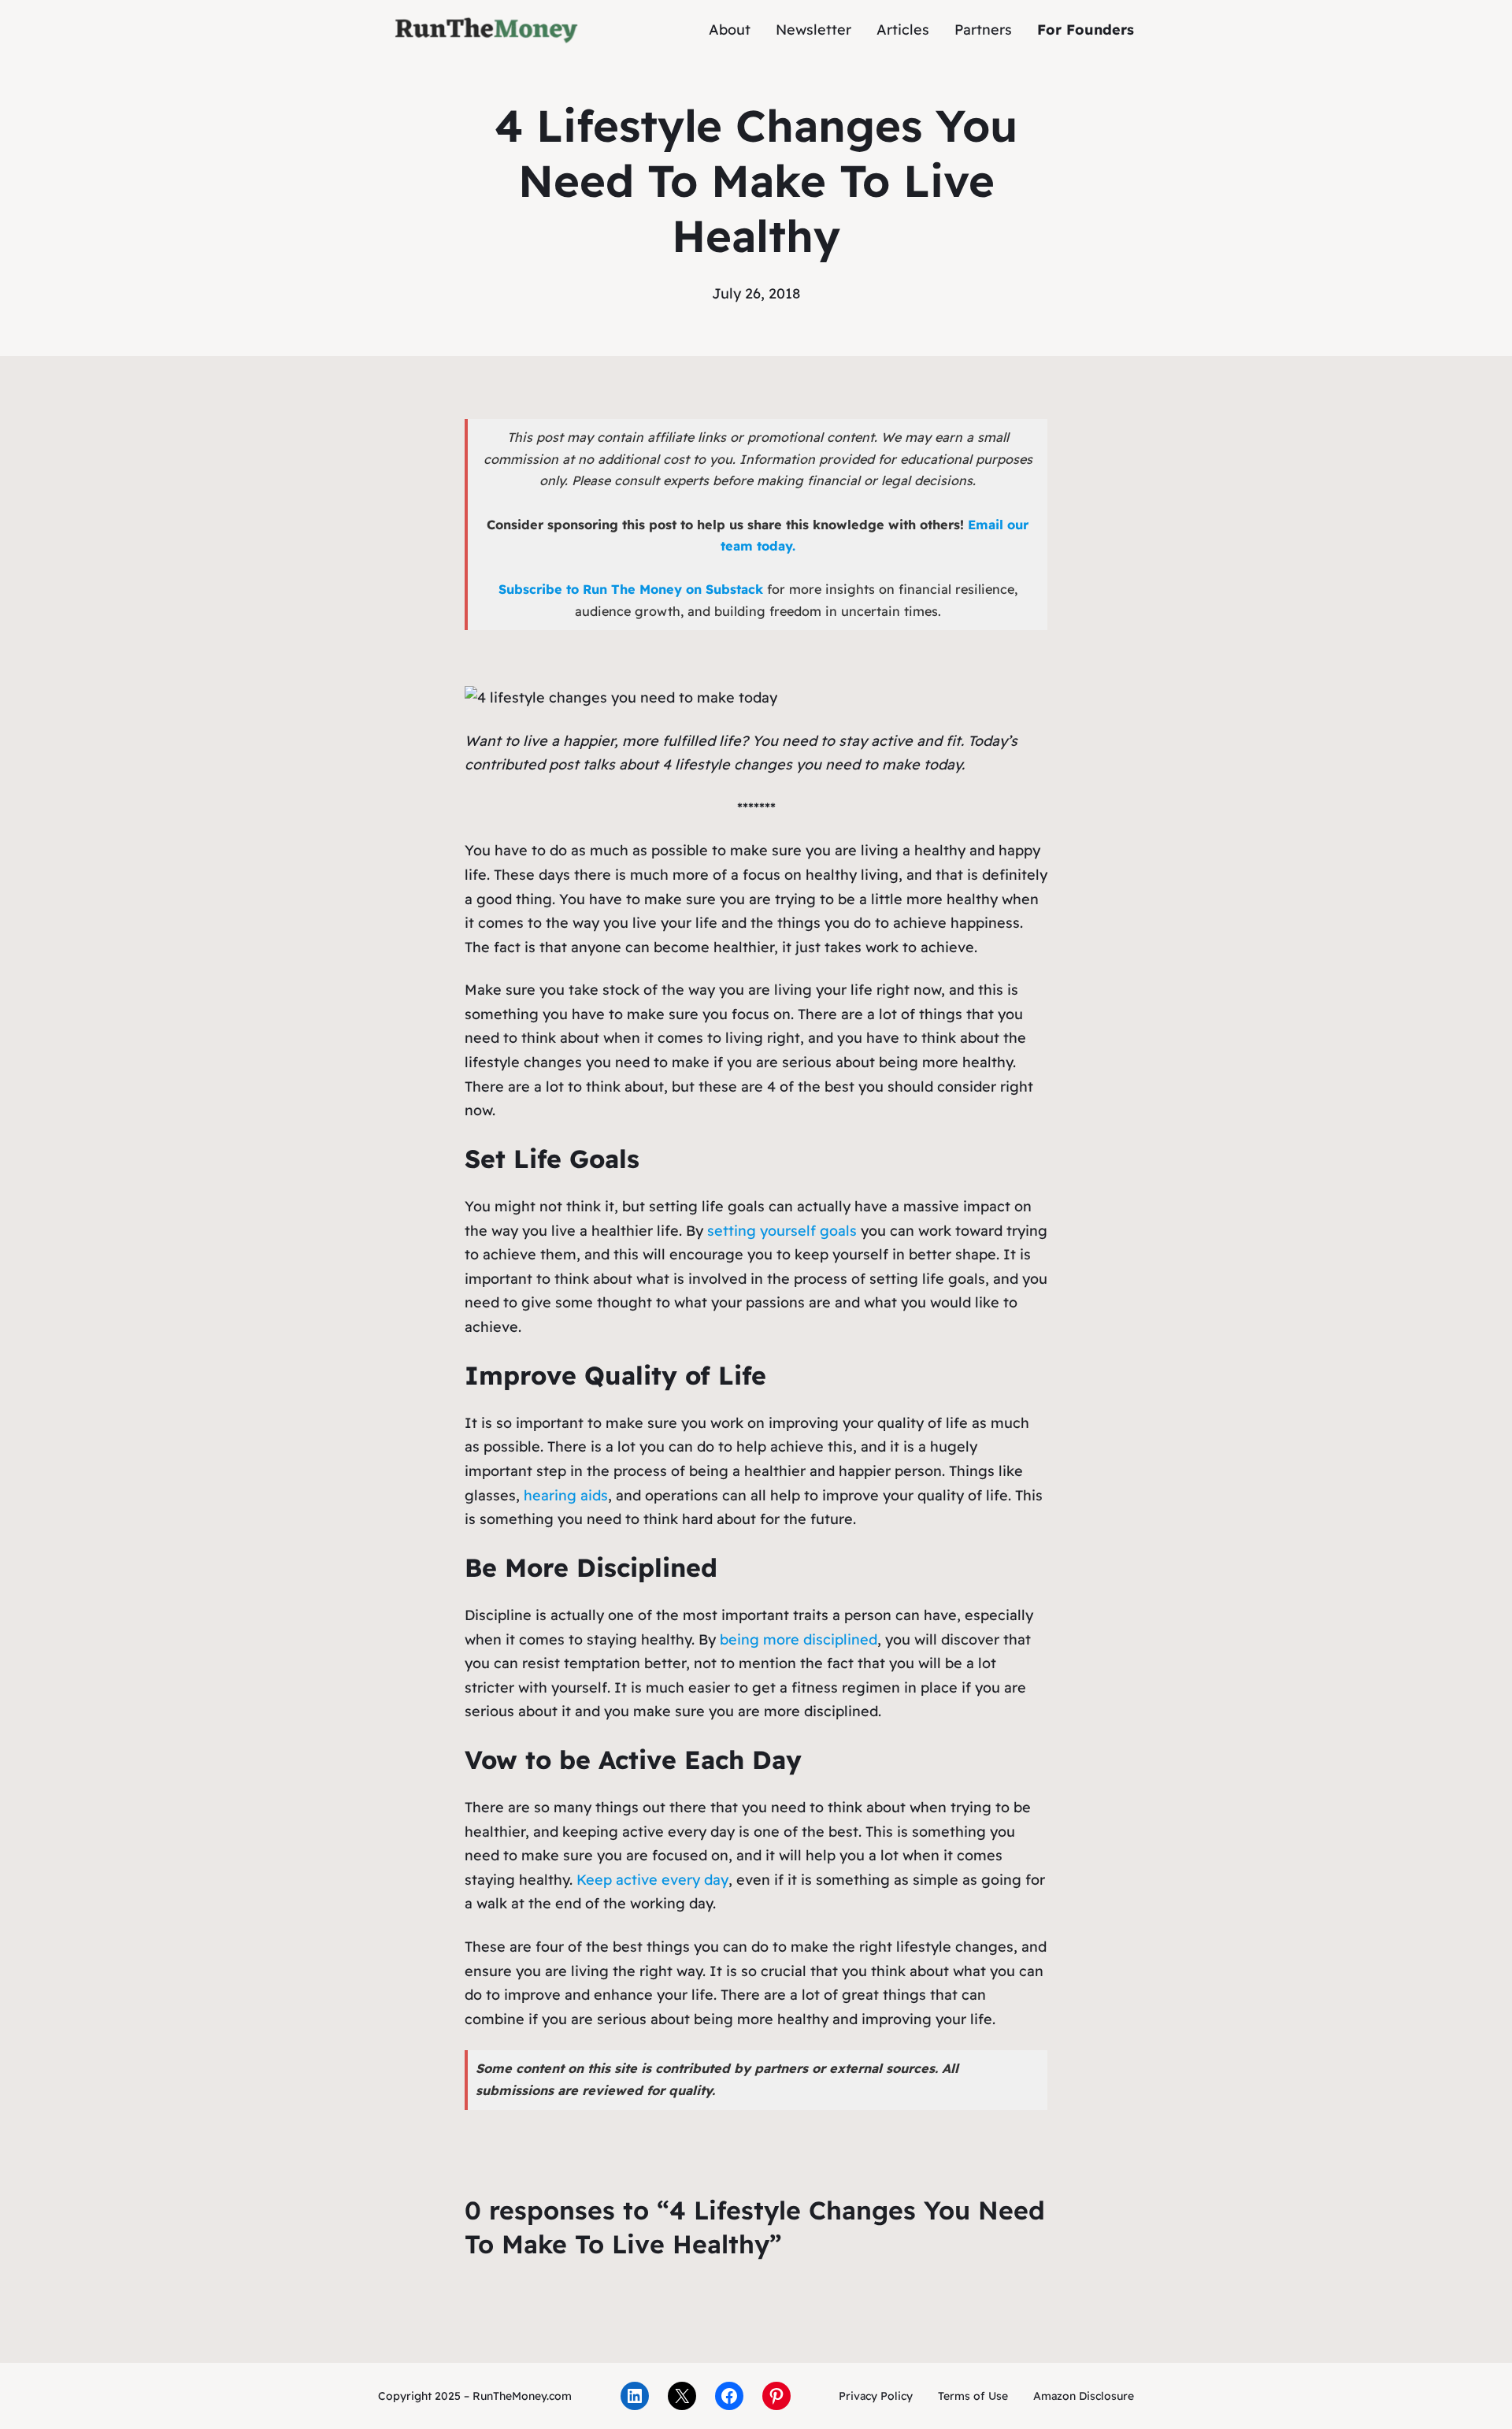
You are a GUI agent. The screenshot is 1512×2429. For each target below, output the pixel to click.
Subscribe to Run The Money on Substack (631, 589)
